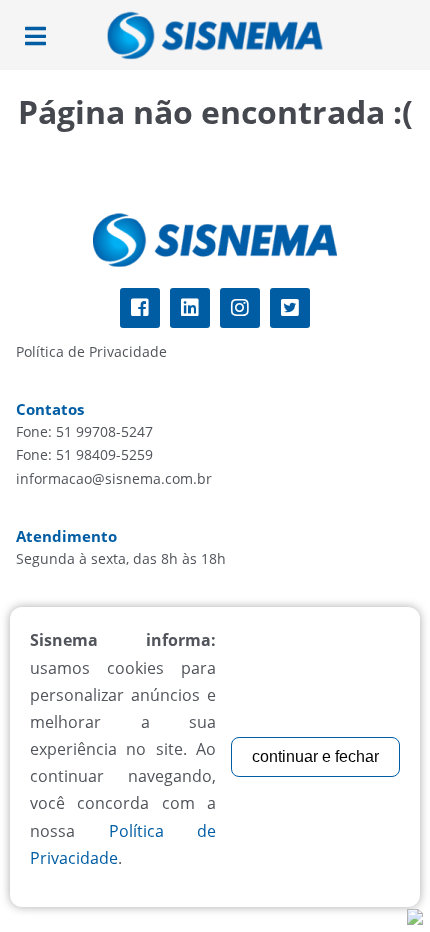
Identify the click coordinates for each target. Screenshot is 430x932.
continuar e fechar (315, 756)
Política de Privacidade (91, 351)
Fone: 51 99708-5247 (84, 431)
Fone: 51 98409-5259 (84, 454)
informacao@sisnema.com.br (114, 478)
